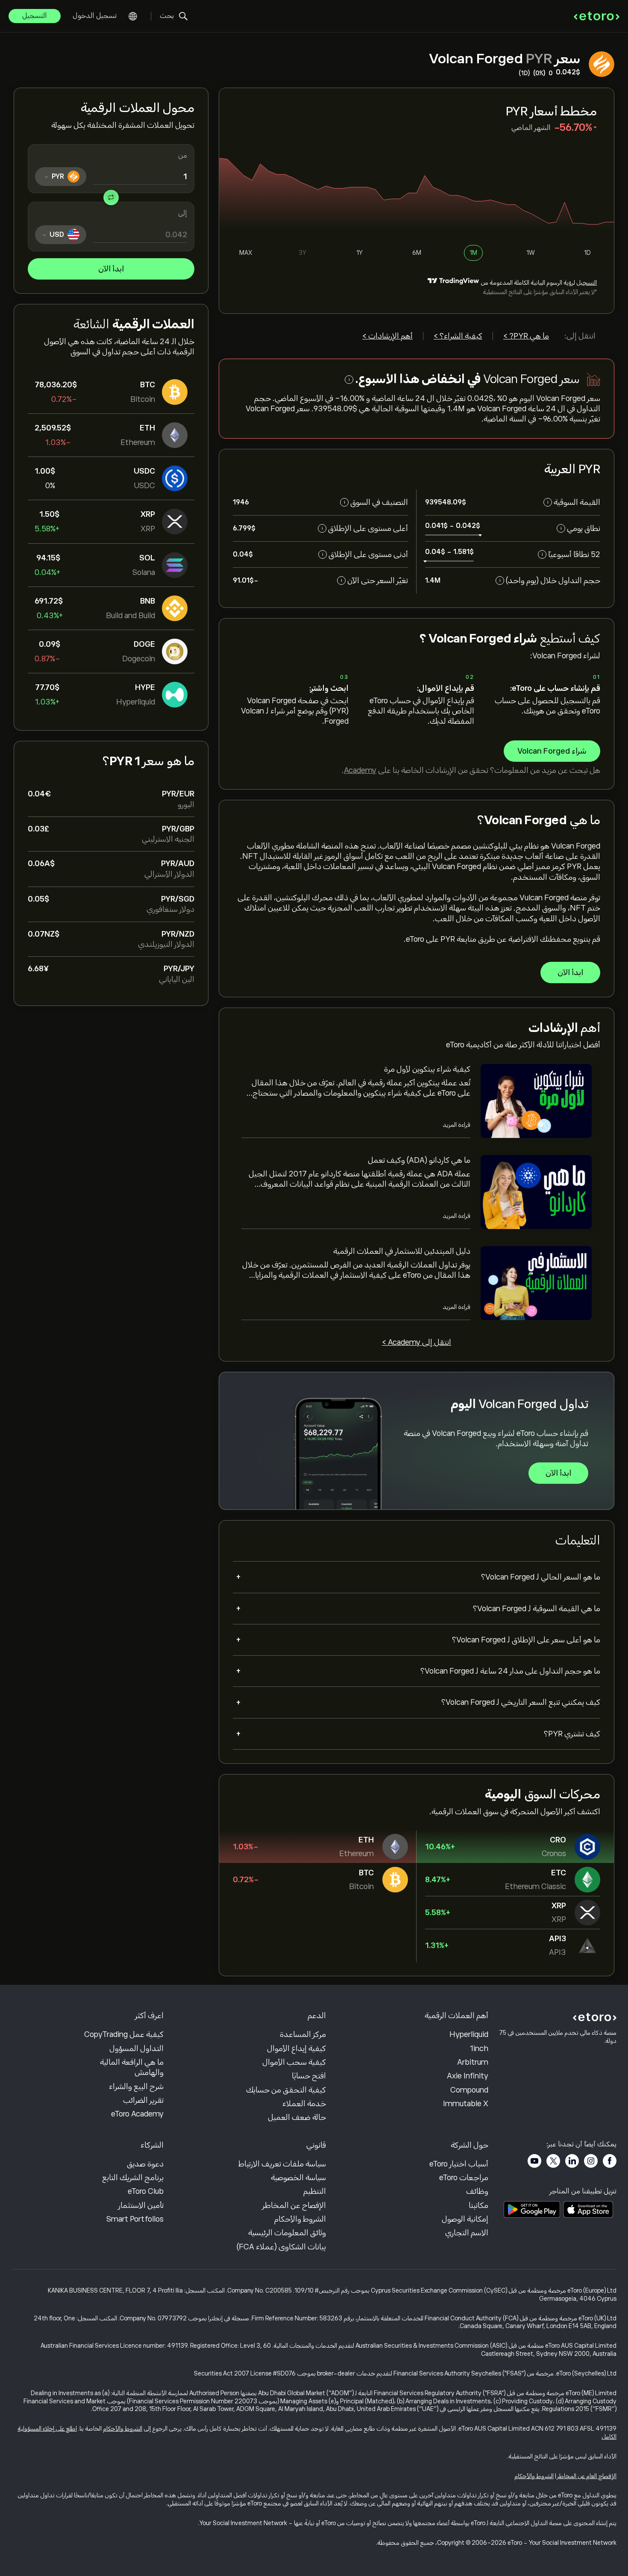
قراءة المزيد (456, 1125)
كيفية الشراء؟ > (458, 336)
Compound (469, 2090)
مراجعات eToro (464, 2178)
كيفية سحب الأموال (294, 2062)
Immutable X (466, 2104)
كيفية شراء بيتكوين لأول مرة (427, 1069)
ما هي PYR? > (526, 336)
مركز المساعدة (303, 2034)
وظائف (477, 2191)
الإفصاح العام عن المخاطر (587, 2476)
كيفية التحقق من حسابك (286, 2090)
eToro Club (146, 2191)
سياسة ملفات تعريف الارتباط (282, 2164)
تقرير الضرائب (143, 2100)
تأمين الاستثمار (141, 2205)
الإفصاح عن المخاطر (294, 2205)
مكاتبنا (478, 2205)
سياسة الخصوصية (298, 2178)
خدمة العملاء (304, 2104)
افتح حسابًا (309, 2076)
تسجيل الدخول (95, 16)
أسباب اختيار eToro (459, 2164)
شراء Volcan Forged (552, 751)
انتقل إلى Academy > (417, 1342)
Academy (360, 770)
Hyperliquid (469, 2034)
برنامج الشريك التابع (133, 2178)
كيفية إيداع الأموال (296, 2048)
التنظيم (315, 2191)
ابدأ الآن (111, 269)
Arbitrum (473, 2062)
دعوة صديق (145, 2164)
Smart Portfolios (135, 2219)
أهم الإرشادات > (387, 336)
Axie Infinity (468, 2076)
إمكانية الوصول (465, 2219)
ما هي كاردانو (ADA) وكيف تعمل (419, 1160)
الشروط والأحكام (300, 2219)
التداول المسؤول (136, 2048)
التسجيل (35, 16)
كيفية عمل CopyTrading (124, 2034)
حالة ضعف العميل (297, 2117)
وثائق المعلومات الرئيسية (287, 2233)
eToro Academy (137, 2114)
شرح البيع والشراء (136, 2087)
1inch (479, 2048)
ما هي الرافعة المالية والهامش (132, 2067)
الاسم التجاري (467, 2233)
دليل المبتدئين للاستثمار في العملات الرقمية (402, 1251)
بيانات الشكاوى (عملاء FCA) (281, 2247)
